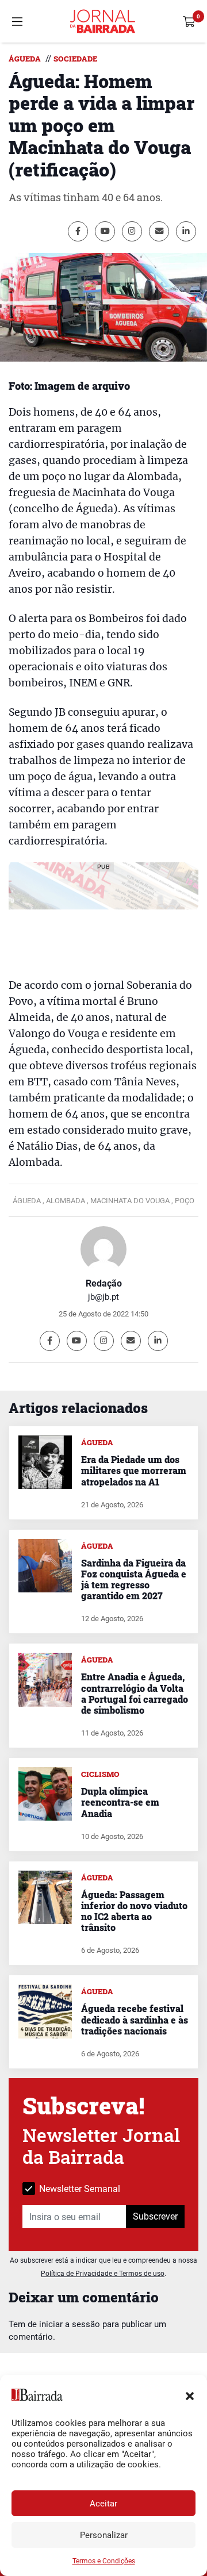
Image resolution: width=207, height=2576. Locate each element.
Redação (104, 1283)
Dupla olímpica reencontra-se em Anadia (120, 1802)
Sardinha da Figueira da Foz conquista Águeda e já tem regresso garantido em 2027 (134, 1579)
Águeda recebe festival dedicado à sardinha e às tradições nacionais (135, 2019)
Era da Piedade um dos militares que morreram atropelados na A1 (134, 1470)
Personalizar (104, 2535)
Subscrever (155, 2216)
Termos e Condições (104, 2561)
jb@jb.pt (103, 1297)
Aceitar (103, 2504)
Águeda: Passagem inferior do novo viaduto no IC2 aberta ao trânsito (134, 1911)
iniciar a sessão (70, 2324)
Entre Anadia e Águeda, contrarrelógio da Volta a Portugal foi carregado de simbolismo (135, 1693)
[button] (190, 2395)
